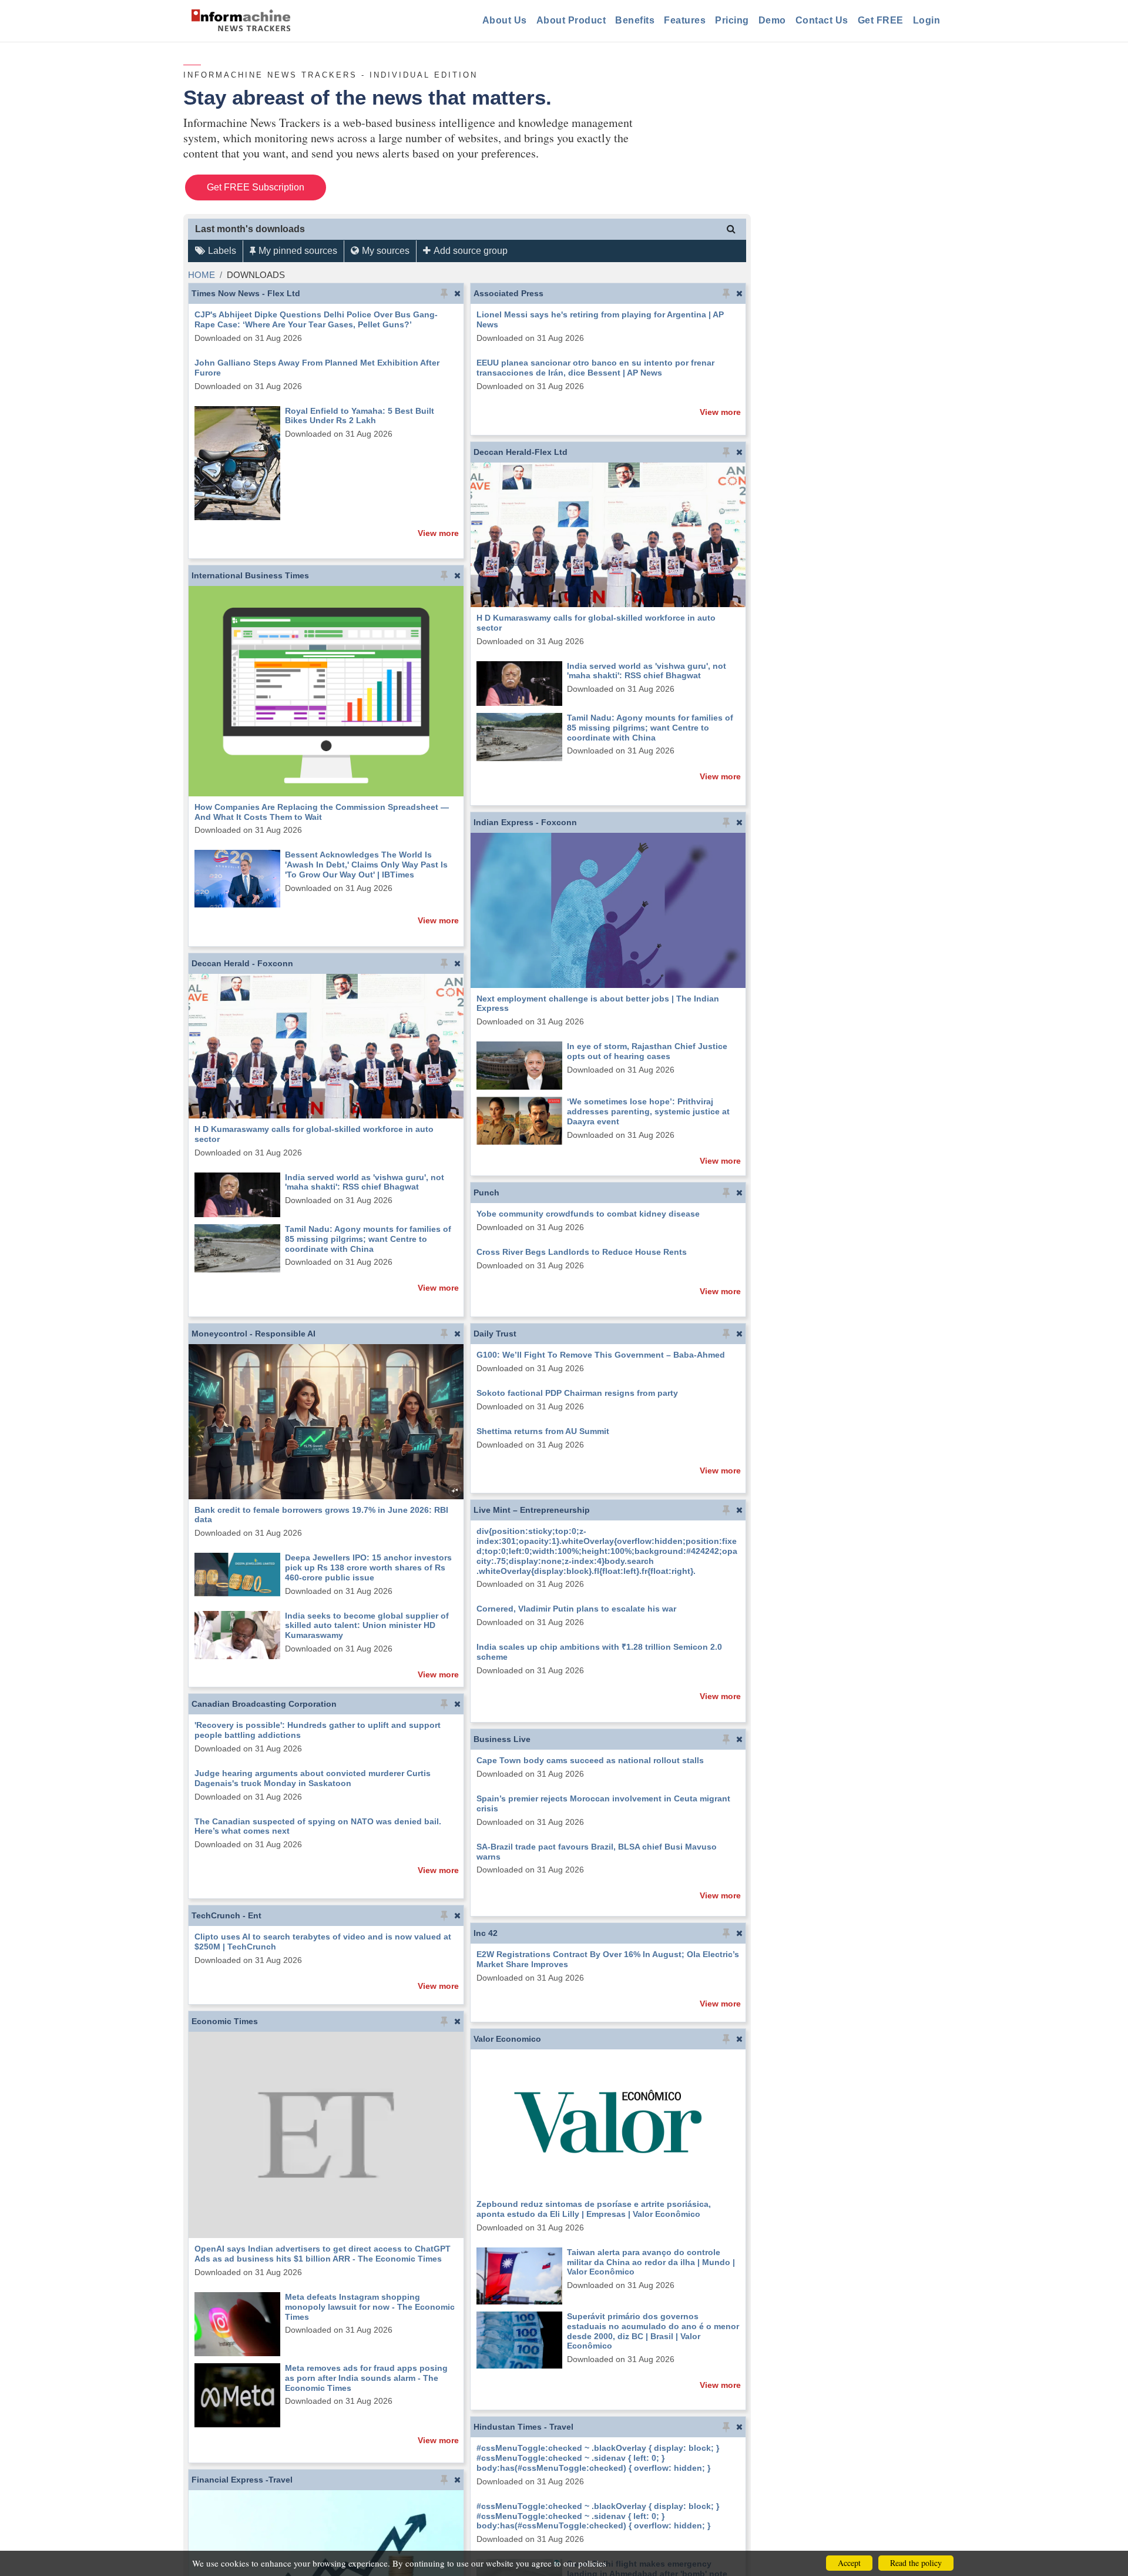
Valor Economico (507, 2039)
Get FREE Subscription (256, 187)
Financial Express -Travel (242, 2480)
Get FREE (881, 20)
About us (505, 20)
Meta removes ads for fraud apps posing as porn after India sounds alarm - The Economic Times (366, 2378)
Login (927, 20)
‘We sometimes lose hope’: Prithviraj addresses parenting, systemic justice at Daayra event (648, 1111)
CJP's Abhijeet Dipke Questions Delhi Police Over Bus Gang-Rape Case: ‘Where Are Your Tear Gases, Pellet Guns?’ (316, 319)
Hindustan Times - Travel (523, 2427)
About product (571, 20)
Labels (222, 251)
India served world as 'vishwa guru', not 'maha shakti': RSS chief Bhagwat (647, 671)
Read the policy (916, 2563)
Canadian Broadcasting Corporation (264, 1704)
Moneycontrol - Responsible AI (254, 1334)
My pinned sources (298, 251)
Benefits (635, 20)
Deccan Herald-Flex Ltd (521, 452)
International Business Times (250, 575)
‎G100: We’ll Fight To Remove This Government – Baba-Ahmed (601, 1355)
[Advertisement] (855, 243)
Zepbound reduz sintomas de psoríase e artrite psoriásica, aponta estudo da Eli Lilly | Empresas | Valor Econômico (594, 2209)
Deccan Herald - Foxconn (242, 963)
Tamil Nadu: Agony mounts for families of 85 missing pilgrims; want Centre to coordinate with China (650, 728)
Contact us (822, 20)
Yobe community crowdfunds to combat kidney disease (588, 1214)
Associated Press (508, 293)
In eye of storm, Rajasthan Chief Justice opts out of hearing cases (647, 1051)
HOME (202, 275)
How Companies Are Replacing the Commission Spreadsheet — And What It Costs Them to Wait (322, 812)
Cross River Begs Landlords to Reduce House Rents (582, 1252)
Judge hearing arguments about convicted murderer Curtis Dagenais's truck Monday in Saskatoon (313, 1778)
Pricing (732, 20)
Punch (486, 1192)
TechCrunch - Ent (226, 1915)
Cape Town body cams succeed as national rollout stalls (590, 1760)
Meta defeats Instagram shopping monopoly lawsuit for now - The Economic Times (370, 2307)
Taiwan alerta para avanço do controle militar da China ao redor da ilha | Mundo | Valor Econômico (651, 2262)
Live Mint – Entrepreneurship (532, 1510)
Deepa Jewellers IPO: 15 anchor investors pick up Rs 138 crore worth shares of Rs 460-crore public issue (368, 1567)
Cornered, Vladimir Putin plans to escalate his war (576, 1609)
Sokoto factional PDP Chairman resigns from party (577, 1393)
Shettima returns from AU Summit (543, 1431)
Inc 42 (486, 1933)
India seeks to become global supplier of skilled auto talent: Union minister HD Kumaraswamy (367, 1626)
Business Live (502, 1739)
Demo (772, 20)
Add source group (471, 251)
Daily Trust (495, 1334)
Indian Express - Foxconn (525, 822)
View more (438, 533)
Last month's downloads (250, 229)
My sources (386, 251)
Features (685, 20)
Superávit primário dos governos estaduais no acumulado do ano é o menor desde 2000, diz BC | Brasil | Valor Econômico (653, 2331)
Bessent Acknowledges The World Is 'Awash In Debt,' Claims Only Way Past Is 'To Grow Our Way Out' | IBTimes (366, 865)
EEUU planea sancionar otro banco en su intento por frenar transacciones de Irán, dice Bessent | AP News (595, 368)
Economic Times (225, 2021)
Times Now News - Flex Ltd (246, 293)
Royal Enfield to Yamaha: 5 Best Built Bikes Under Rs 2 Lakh (360, 416)
